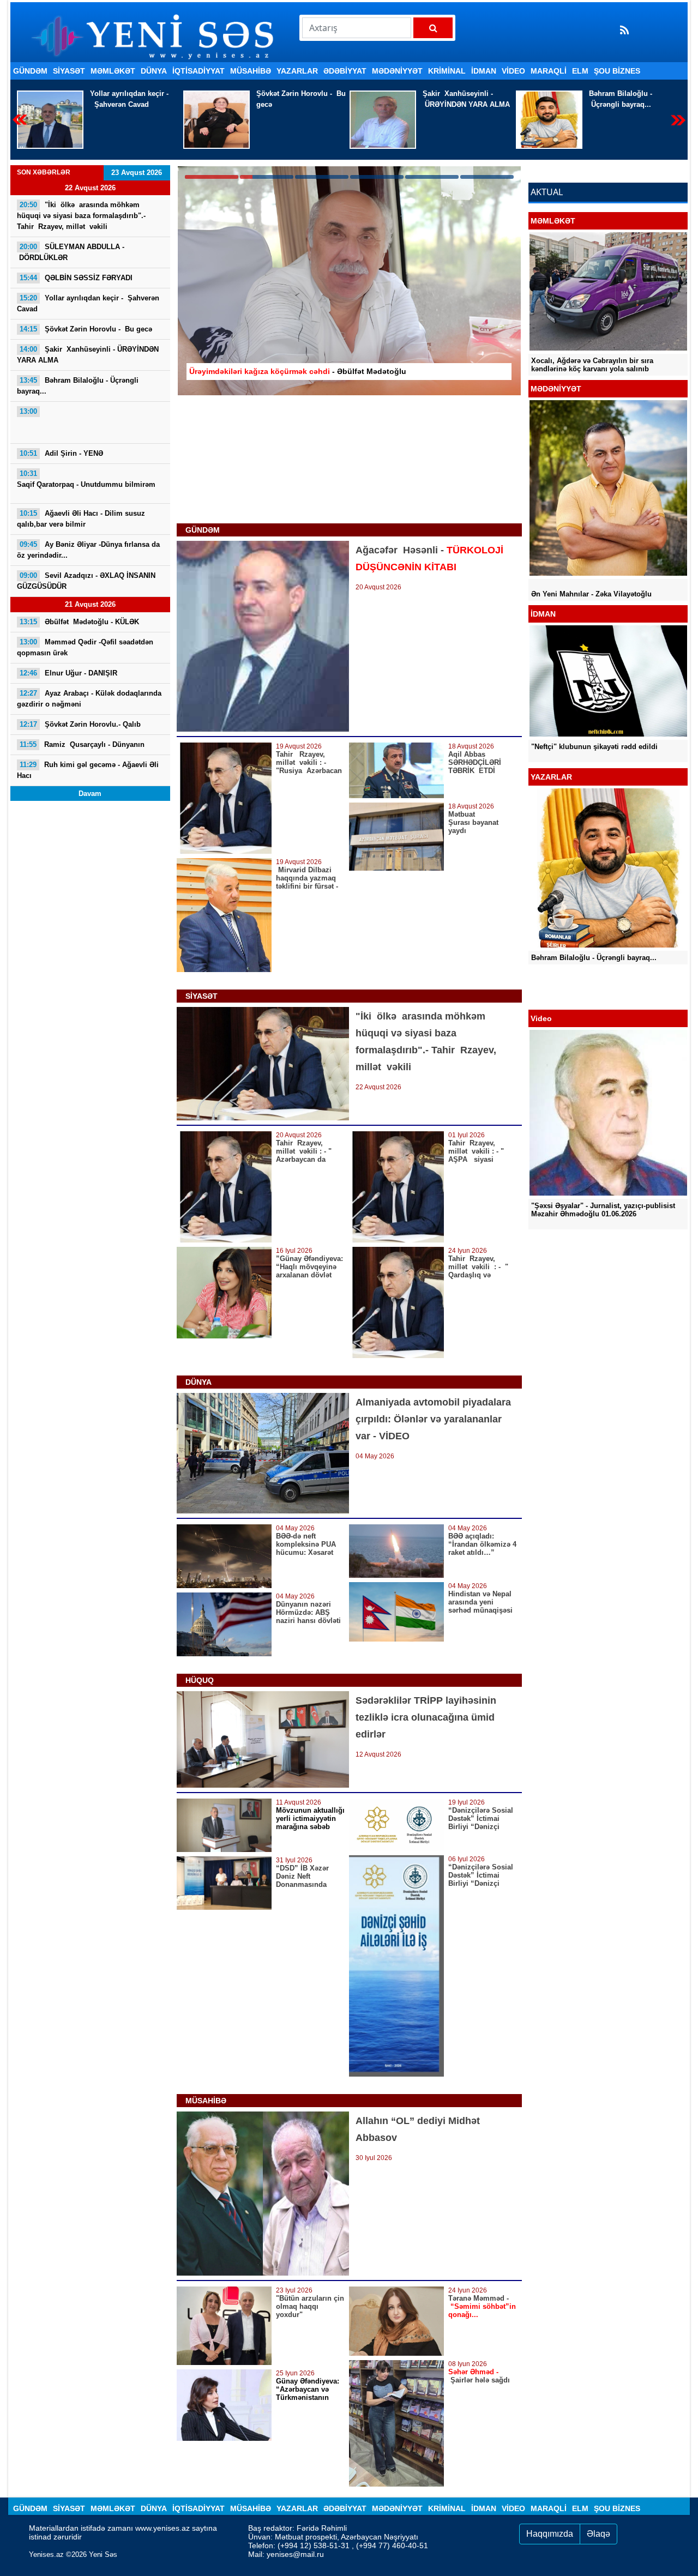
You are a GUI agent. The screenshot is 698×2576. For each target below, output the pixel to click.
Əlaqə (598, 2534)
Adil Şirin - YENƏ (61, 453)
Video (513, 71)
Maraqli (549, 71)
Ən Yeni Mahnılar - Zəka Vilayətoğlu (591, 594)
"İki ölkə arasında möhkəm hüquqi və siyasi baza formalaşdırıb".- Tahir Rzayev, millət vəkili (81, 216)
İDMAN (484, 71)
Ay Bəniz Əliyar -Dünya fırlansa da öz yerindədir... (88, 550)
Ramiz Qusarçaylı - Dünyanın (82, 744)
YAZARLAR (297, 71)
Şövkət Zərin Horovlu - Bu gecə (135, 99)
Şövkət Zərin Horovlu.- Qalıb (80, 724)
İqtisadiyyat (198, 71)
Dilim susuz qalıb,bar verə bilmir (81, 519)
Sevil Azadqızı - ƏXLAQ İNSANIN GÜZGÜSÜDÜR (86, 581)
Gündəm (30, 71)
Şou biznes (617, 71)
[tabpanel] (349, 281)
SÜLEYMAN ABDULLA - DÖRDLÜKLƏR (71, 252)
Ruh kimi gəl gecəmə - (88, 770)
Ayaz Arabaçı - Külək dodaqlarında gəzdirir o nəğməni (89, 699)
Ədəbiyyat (345, 71)
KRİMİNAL (447, 71)
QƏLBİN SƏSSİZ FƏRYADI (76, 278)
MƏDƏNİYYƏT (397, 71)
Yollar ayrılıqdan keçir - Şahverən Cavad (88, 303)
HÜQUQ (200, 1680)
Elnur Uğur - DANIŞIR (68, 673)
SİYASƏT (69, 71)
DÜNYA (154, 71)
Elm (580, 71)
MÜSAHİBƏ (251, 71)
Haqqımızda (550, 2534)
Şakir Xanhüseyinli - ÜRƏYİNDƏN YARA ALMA (300, 99)
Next (678, 120)
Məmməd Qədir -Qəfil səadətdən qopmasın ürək (85, 647)
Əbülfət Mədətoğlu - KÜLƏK (79, 622)
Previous (20, 120)
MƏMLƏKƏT (113, 71)
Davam (90, 794)
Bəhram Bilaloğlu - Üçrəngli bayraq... (454, 99)
